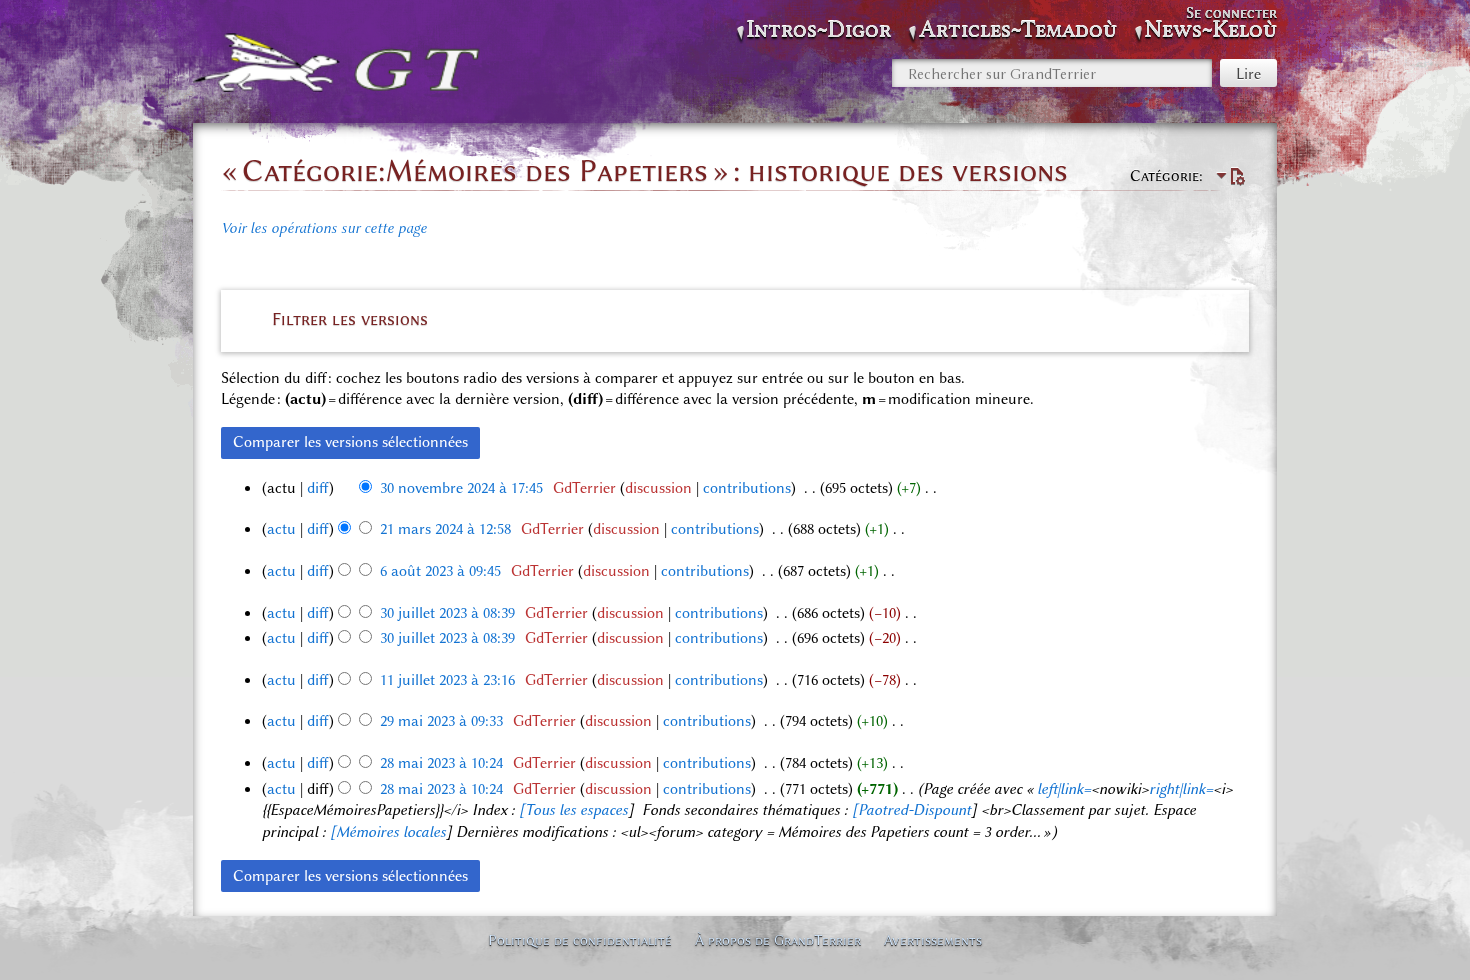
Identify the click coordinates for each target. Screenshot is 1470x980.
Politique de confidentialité (580, 940)
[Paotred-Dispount (911, 810)
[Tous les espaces (573, 810)
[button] (735, 319)
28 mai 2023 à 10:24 (441, 763)
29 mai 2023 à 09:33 (441, 721)
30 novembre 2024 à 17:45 (461, 488)
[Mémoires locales (388, 832)
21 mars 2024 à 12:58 (445, 529)
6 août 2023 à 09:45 (440, 571)
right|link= (1181, 789)
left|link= (1064, 789)
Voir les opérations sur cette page (324, 228)
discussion (658, 488)
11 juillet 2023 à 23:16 (447, 680)
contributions (747, 488)
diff (318, 488)
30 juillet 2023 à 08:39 (447, 613)
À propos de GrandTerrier (778, 940)
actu (281, 529)
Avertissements (933, 940)
